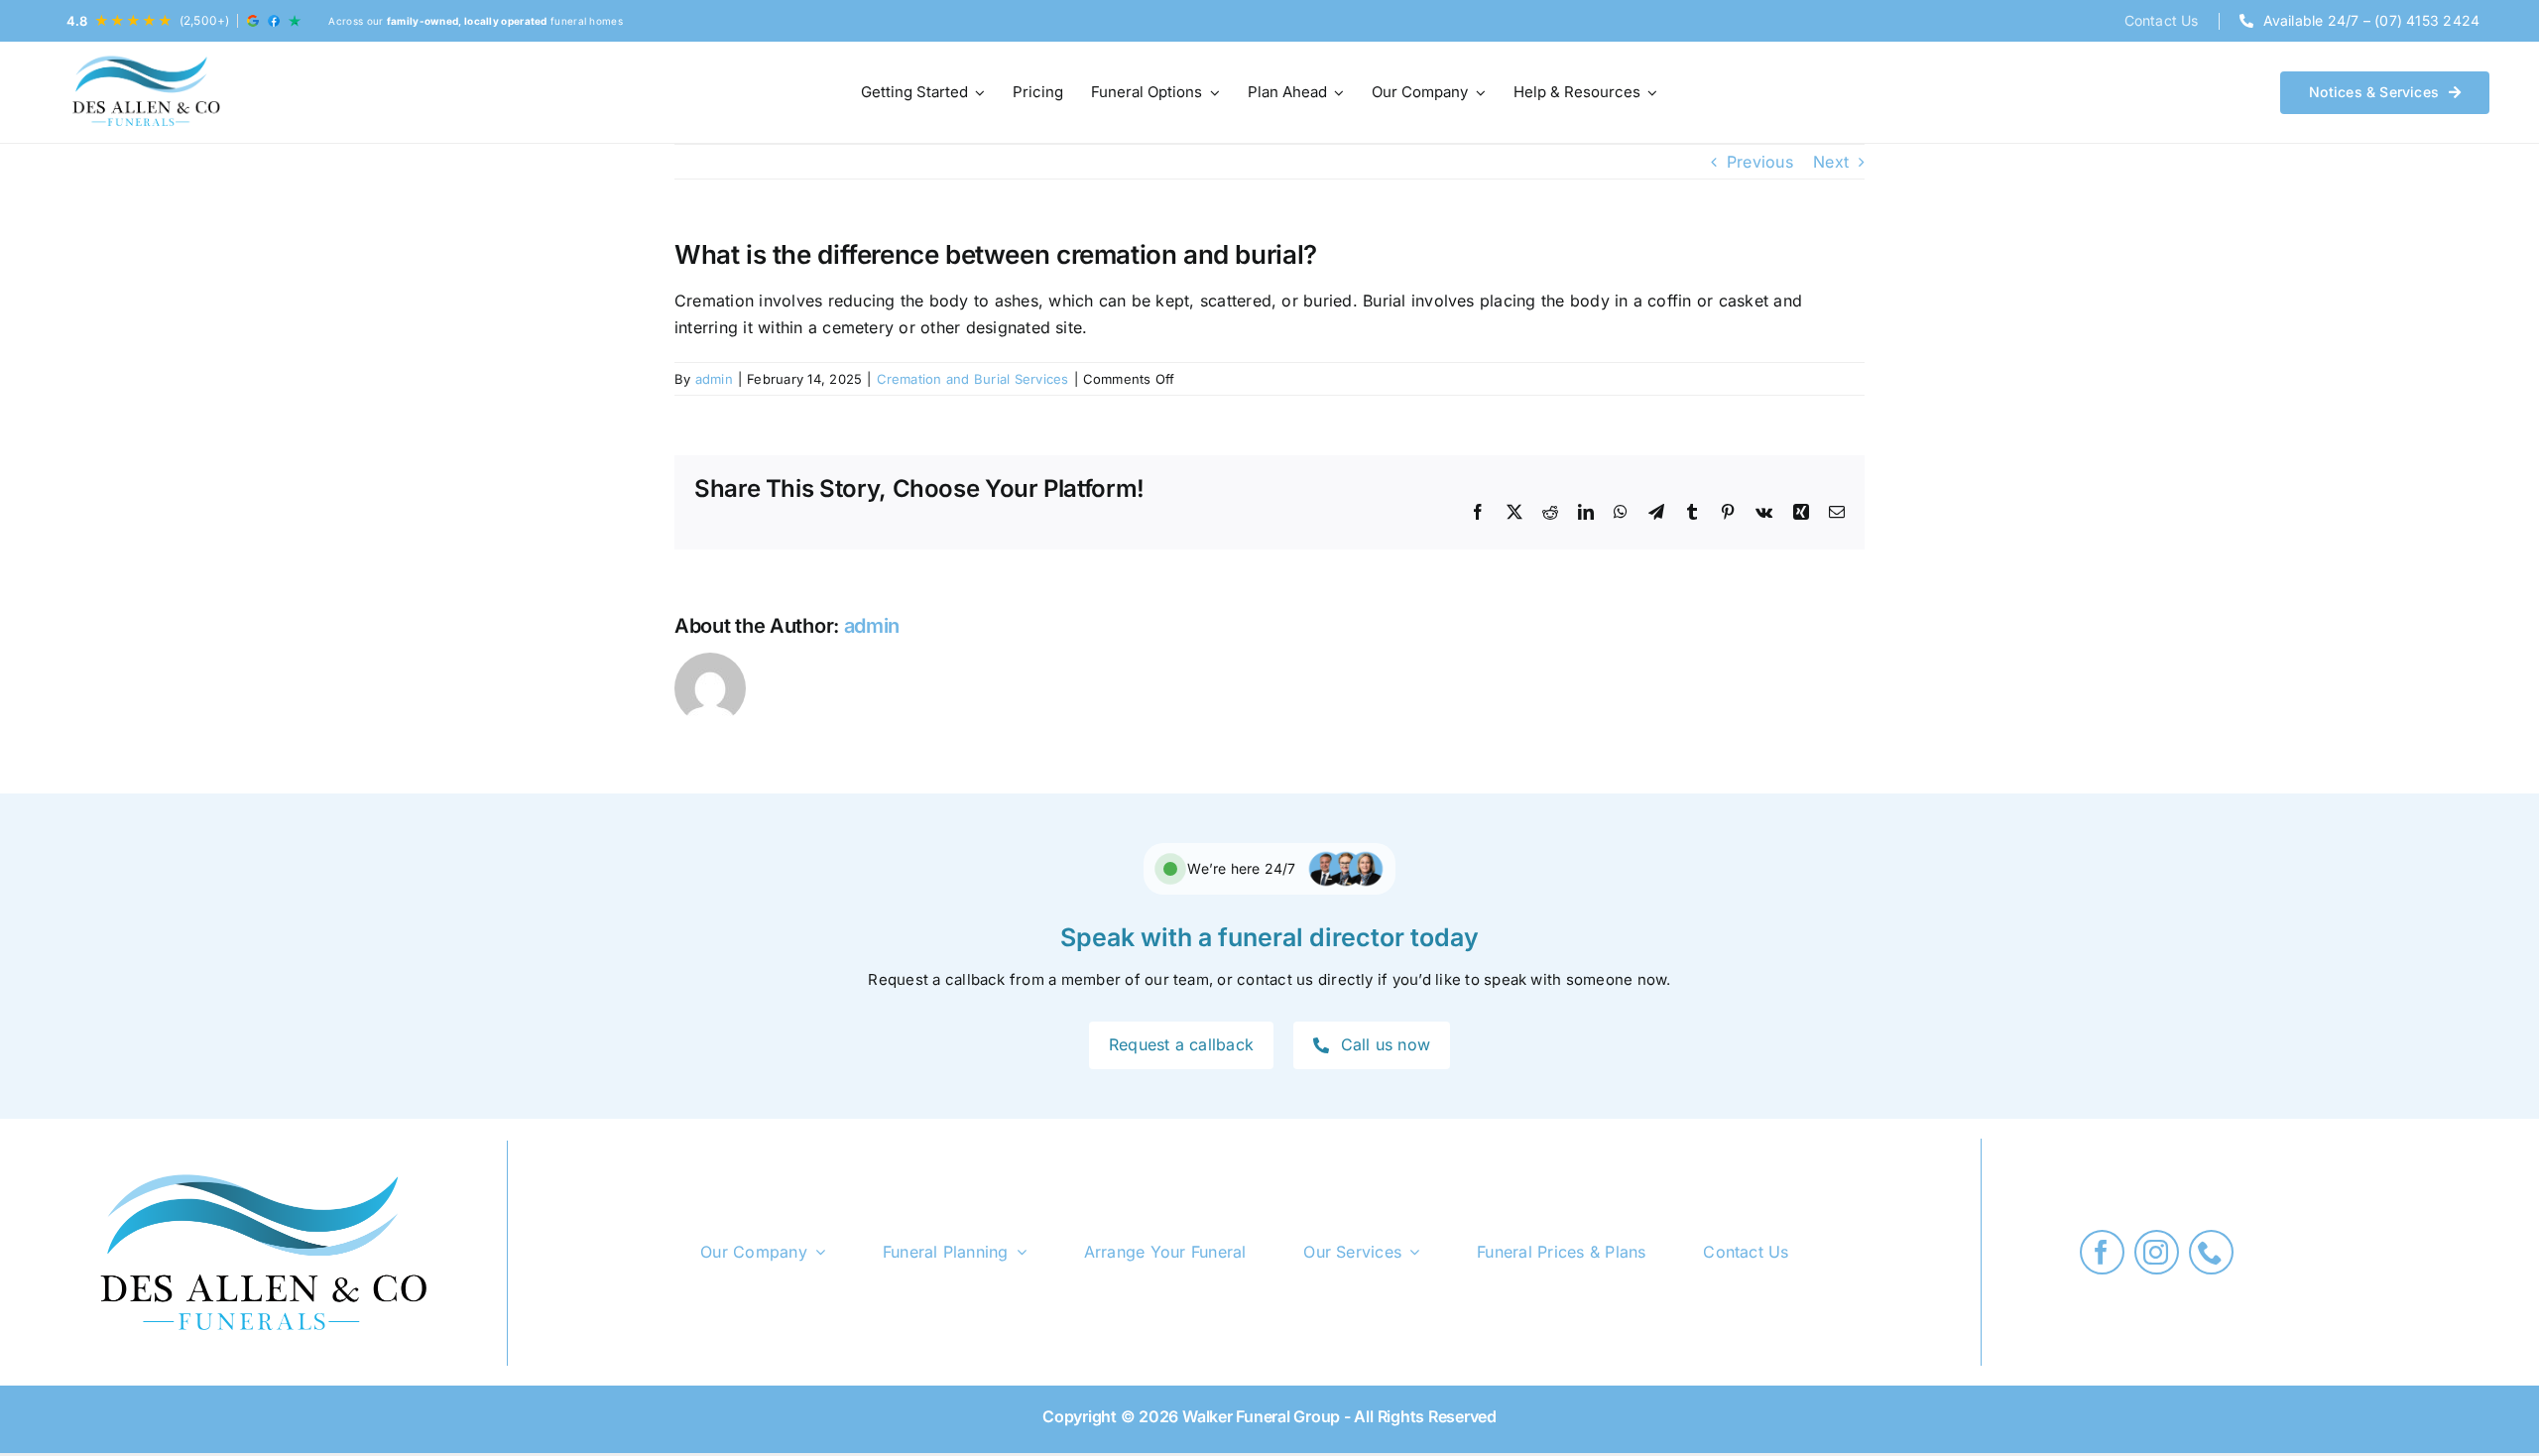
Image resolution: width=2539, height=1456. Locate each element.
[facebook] (2102, 1252)
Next (1831, 162)
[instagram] (2157, 1252)
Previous (1760, 162)
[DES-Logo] (144, 92)
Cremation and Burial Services (973, 379)
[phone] (2211, 1252)
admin (714, 379)
